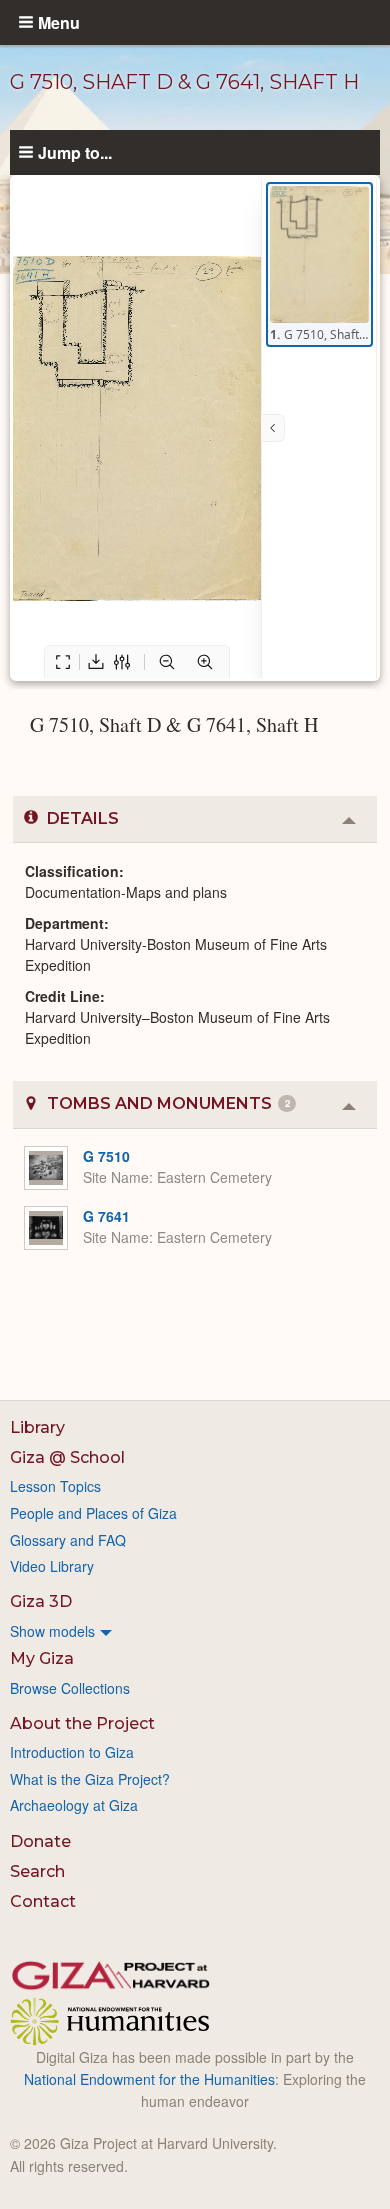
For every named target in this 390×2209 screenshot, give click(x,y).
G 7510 (106, 1156)
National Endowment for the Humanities (149, 2079)
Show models (52, 1631)
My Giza (42, 1658)
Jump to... (75, 152)
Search (37, 1871)
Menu (59, 22)
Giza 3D (41, 1601)
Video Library (52, 1566)
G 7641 (106, 1216)
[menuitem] (195, 1631)
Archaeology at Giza (74, 1805)
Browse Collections (70, 1688)
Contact (43, 1901)
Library (37, 1427)
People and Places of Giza (93, 1513)
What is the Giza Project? (90, 1779)
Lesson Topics (55, 1486)
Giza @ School (67, 1457)
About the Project (82, 1723)
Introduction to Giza (72, 1752)
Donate (40, 1841)
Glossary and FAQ (68, 1540)
